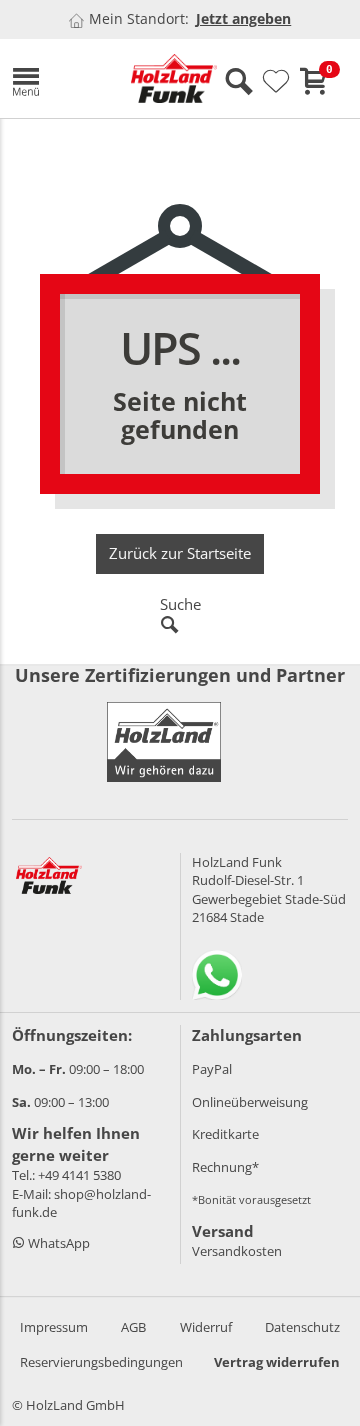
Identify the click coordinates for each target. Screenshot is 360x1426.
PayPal (212, 1069)
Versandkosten (237, 1251)
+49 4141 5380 (79, 1175)
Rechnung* (225, 1167)
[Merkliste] (276, 82)
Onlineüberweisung (250, 1102)
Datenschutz (302, 1327)
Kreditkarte (225, 1134)
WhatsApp (57, 1243)
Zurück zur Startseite (180, 553)
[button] (56, 78)
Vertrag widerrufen (277, 1362)
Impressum (54, 1327)
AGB (133, 1327)
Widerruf (206, 1327)
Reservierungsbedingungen (101, 1362)
